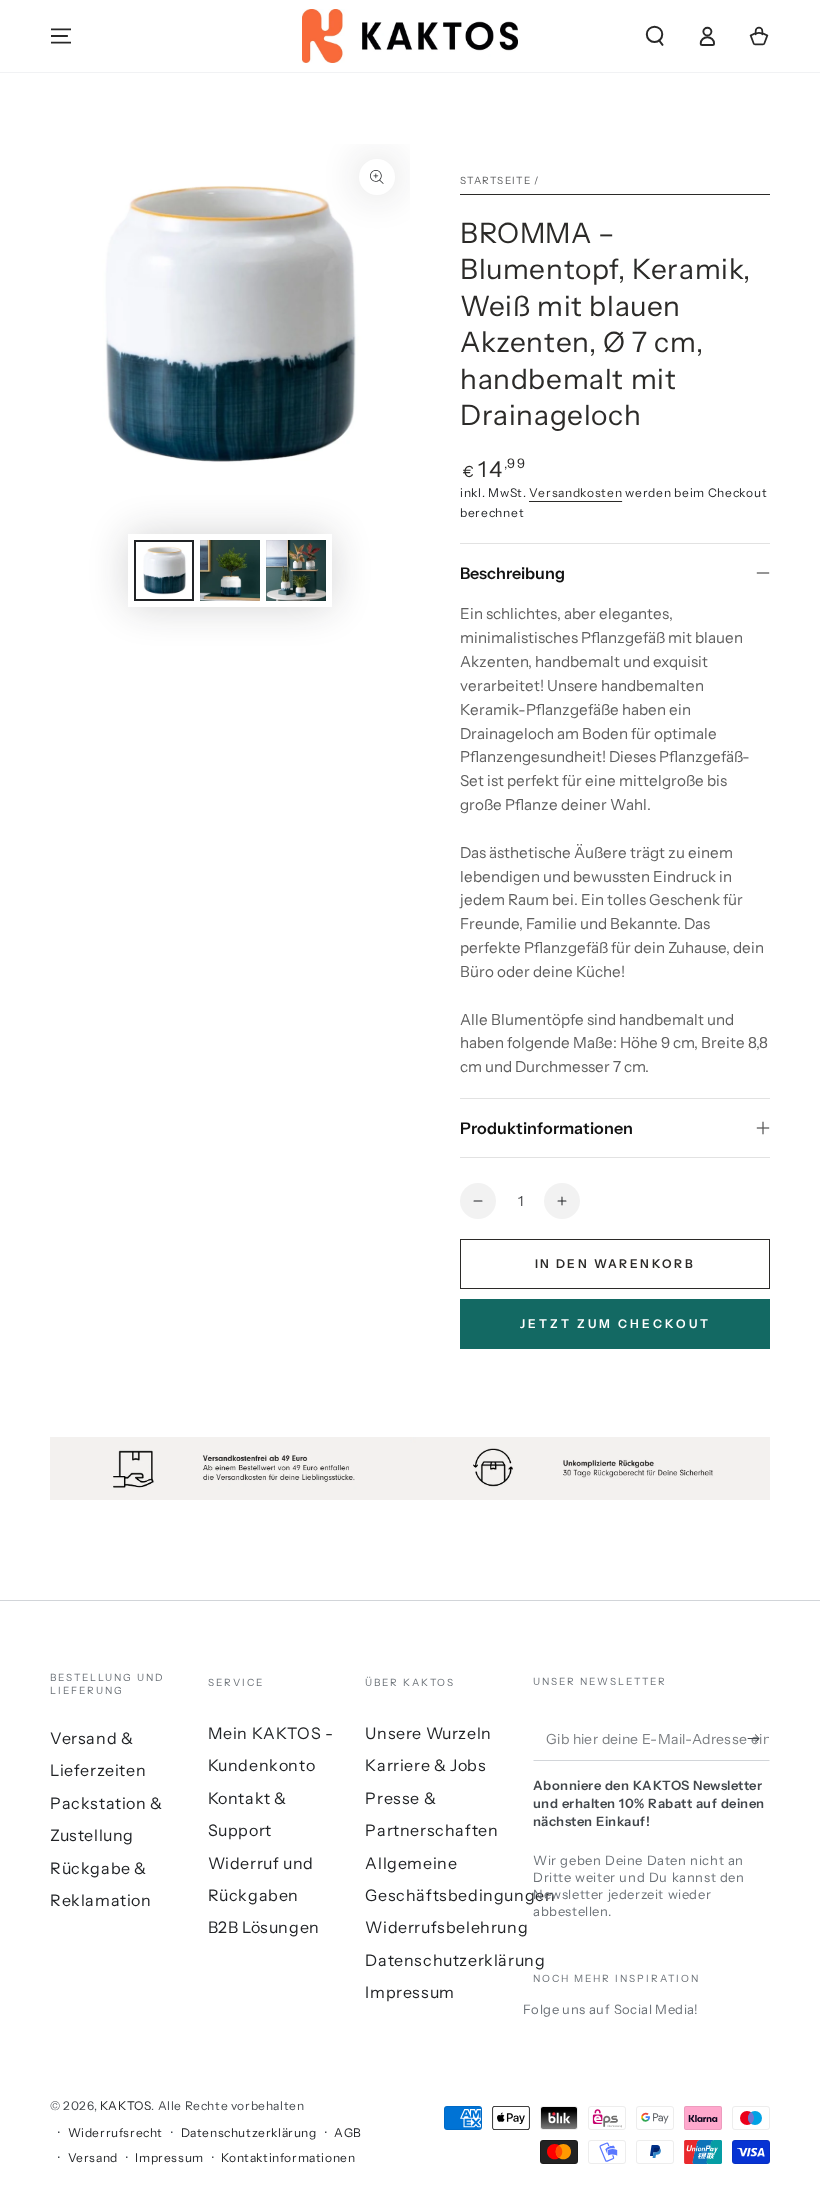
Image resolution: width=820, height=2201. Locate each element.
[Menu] (61, 36)
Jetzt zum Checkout (615, 1323)
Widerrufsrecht (115, 2132)
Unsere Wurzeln (428, 1733)
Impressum (409, 1992)
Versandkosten (575, 492)
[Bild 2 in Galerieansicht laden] (230, 570)
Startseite (495, 180)
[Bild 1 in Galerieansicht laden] (164, 570)
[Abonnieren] (758, 1738)
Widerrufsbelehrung (446, 1927)
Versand (93, 2157)
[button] (655, 36)
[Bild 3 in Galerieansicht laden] (296, 570)
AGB (348, 2132)
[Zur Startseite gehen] (410, 36)
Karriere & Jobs (425, 1765)
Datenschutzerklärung (455, 1960)
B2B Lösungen (264, 1927)
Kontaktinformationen (288, 2157)
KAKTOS (126, 2105)
